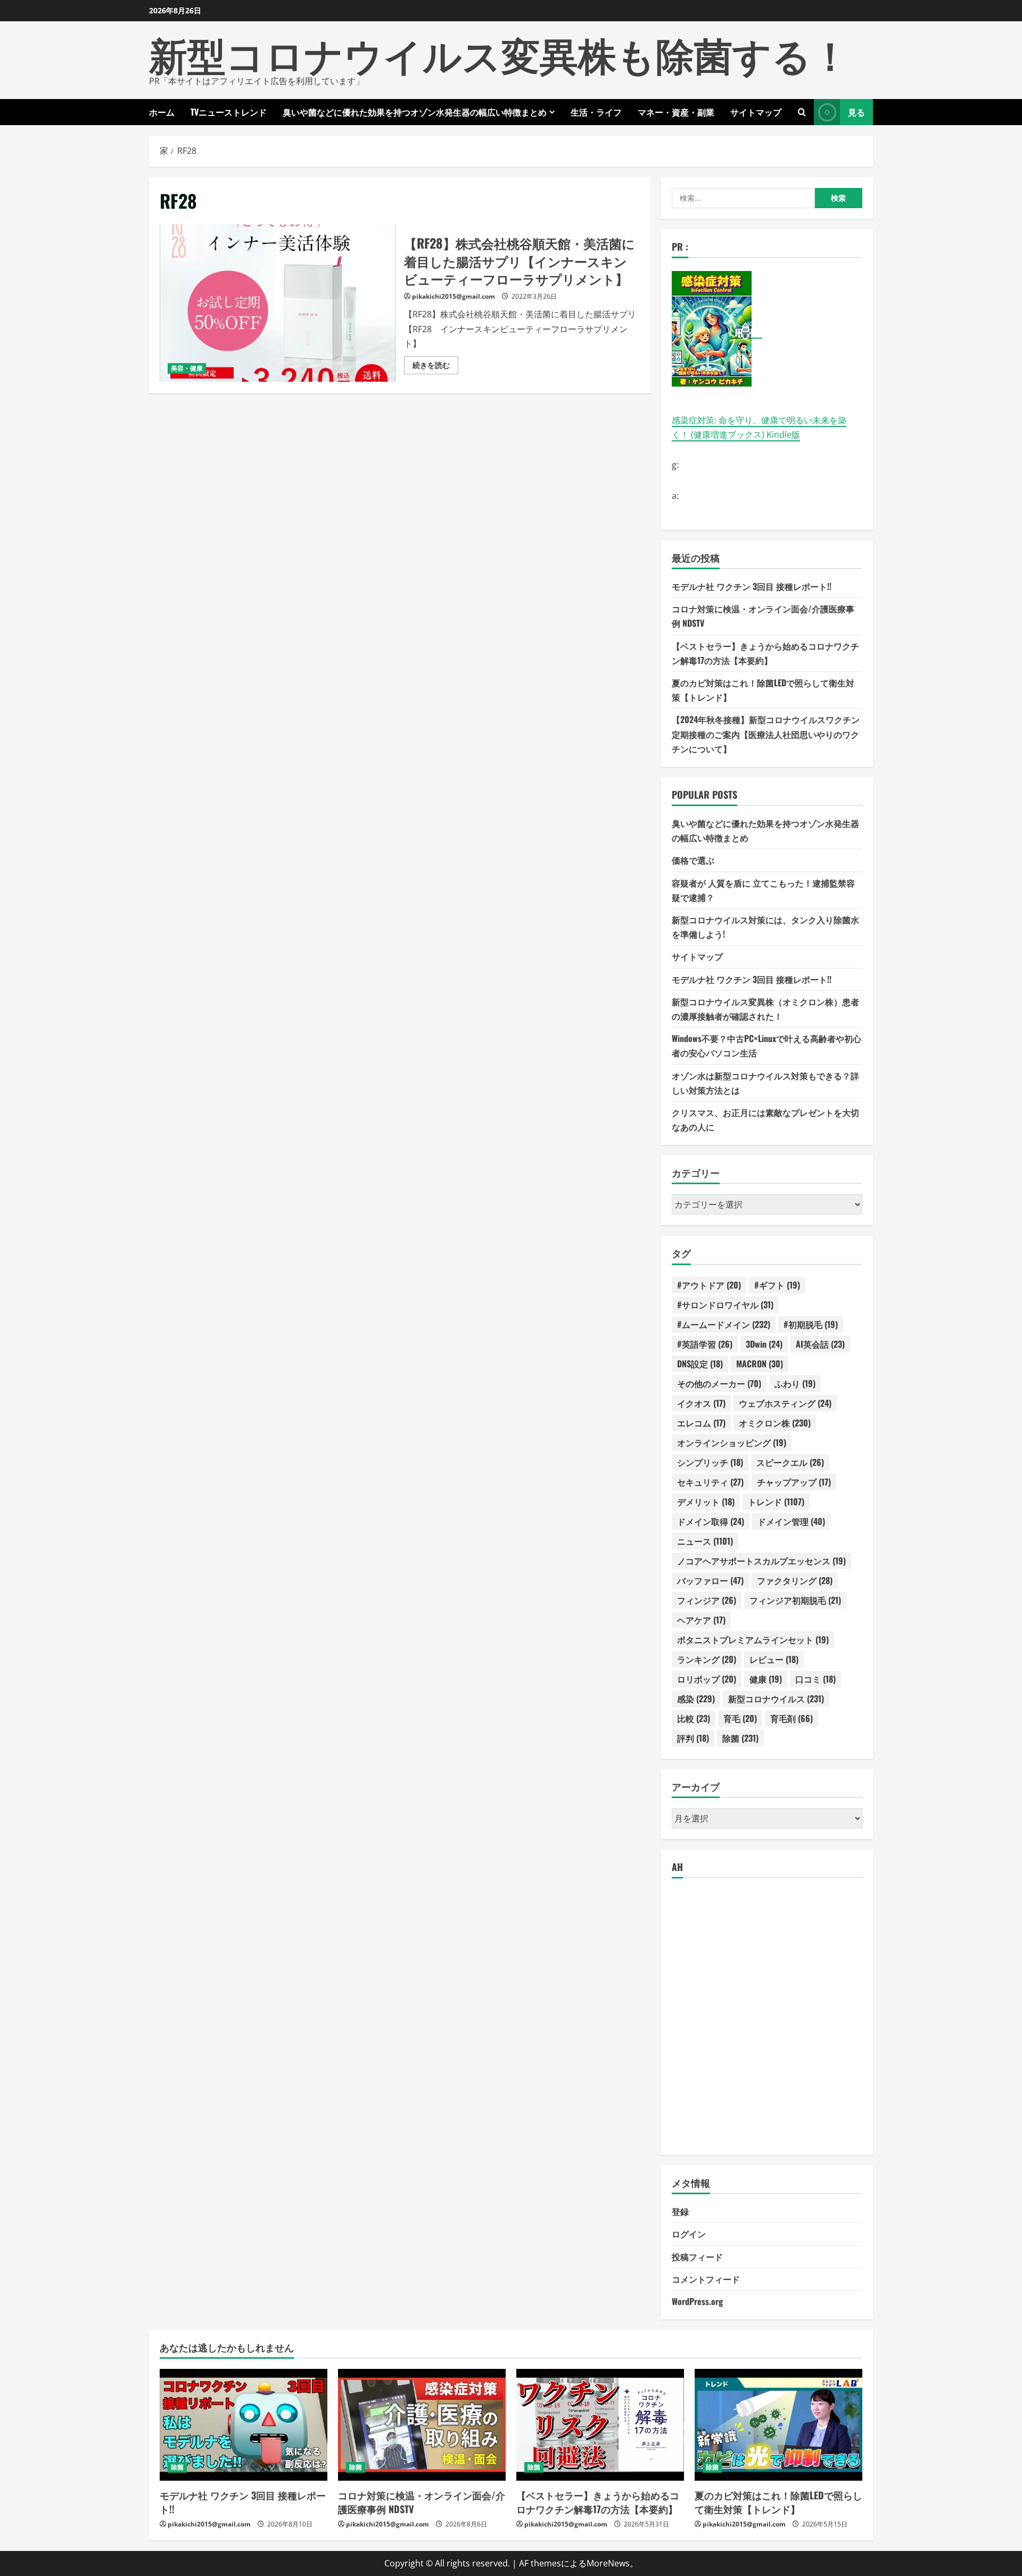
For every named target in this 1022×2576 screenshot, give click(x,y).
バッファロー (710, 1580)
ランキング (707, 1659)
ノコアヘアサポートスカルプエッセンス (761, 1561)
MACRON (760, 1364)
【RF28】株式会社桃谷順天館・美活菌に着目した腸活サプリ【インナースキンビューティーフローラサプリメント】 (278, 303)
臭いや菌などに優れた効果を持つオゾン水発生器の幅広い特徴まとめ (415, 112)
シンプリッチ (710, 1462)
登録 (680, 2211)
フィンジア (707, 1600)
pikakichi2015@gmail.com (454, 296)
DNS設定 (700, 1364)
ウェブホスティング (785, 1403)
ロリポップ (707, 1679)
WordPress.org (697, 2301)
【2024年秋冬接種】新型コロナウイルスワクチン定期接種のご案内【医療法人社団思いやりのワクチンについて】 (766, 734)
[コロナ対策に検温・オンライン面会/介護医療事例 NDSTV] (422, 2425)
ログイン (689, 2234)
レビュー (774, 1659)
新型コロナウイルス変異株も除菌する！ (499, 53)
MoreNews (608, 2563)
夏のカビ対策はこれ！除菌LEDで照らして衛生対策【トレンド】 (778, 2502)
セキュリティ (710, 1482)
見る (856, 112)
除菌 (740, 1738)
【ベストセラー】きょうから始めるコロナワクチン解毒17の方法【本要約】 (598, 2502)
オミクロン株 (775, 1423)
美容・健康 (187, 368)
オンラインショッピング (732, 1442)
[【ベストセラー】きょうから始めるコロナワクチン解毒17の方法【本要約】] (600, 2425)
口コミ (815, 1679)
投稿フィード (697, 2257)
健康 (766, 1679)
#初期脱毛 (811, 1324)
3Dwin (764, 1344)
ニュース (705, 1541)
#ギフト (777, 1285)
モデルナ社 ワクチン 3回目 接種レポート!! (752, 586)
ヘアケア (701, 1620)
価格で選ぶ (693, 860)
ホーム (162, 112)
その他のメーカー (719, 1383)
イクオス (701, 1403)
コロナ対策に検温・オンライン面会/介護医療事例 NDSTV (422, 2502)
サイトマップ (756, 112)
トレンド (776, 1502)
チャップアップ (794, 1482)
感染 (696, 1699)
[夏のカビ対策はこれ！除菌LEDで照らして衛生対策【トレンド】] (778, 2425)
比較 (694, 1718)
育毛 (740, 1718)
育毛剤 (792, 1718)
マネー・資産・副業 (676, 112)
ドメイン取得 (711, 1521)
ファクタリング (795, 1580)
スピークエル (790, 1462)
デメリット (706, 1502)
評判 (693, 1738)
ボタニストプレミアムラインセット (753, 1639)
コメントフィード (706, 2279)
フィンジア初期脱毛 (795, 1600)
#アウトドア (709, 1285)
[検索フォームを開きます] (802, 112)
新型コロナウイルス (776, 1699)
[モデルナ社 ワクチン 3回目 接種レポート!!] (244, 2425)
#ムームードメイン (724, 1324)
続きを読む (435, 367)
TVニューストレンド (229, 112)
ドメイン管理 (791, 1521)
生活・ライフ (596, 112)
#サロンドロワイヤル (725, 1305)
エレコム (701, 1423)
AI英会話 (820, 1344)
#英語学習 (705, 1344)
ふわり (795, 1383)
